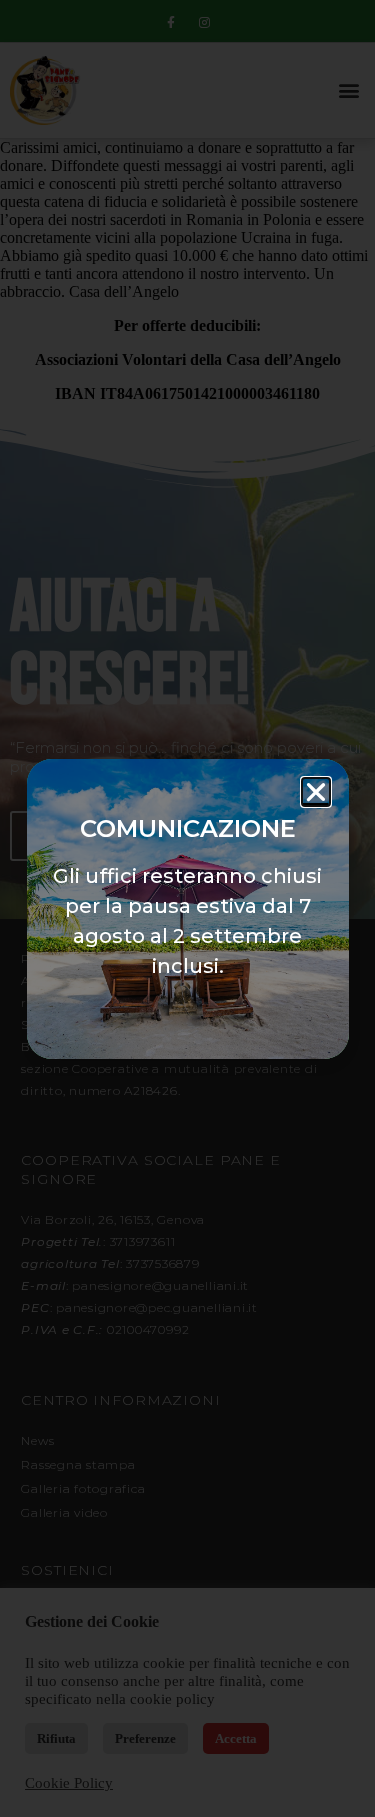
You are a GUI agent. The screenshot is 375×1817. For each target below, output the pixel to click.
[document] (187, 908)
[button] (316, 792)
